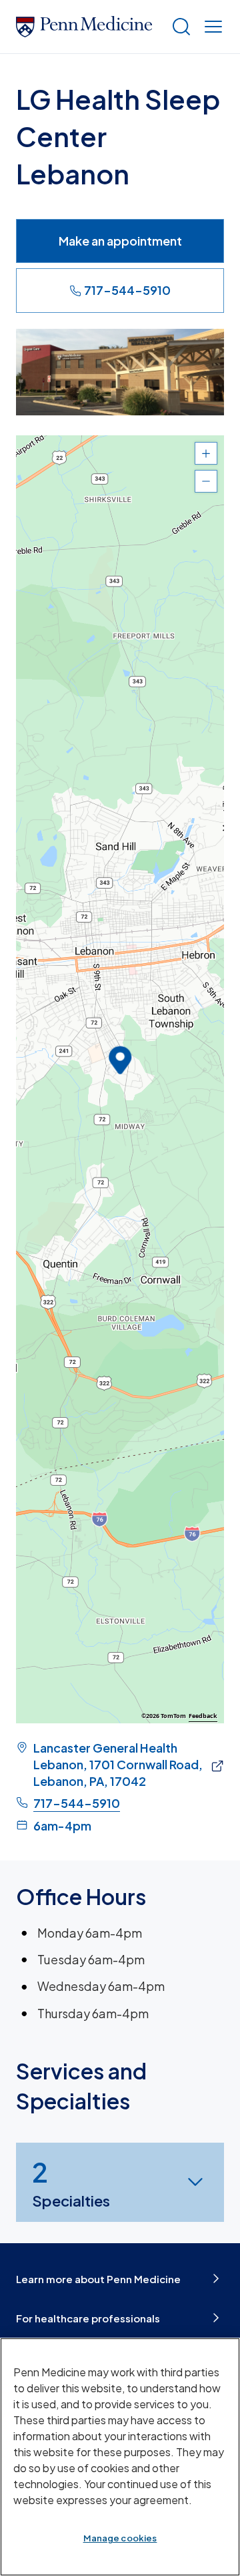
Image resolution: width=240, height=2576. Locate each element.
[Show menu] (211, 27)
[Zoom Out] (206, 481)
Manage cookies (120, 2538)
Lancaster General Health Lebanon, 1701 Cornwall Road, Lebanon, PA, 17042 (118, 1764)
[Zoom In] (206, 453)
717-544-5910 (127, 290)
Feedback (203, 1716)
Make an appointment (120, 241)
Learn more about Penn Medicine (98, 2279)
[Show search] (179, 27)
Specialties (71, 2182)
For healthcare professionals (88, 2318)
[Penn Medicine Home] (88, 27)
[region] (120, 1079)
